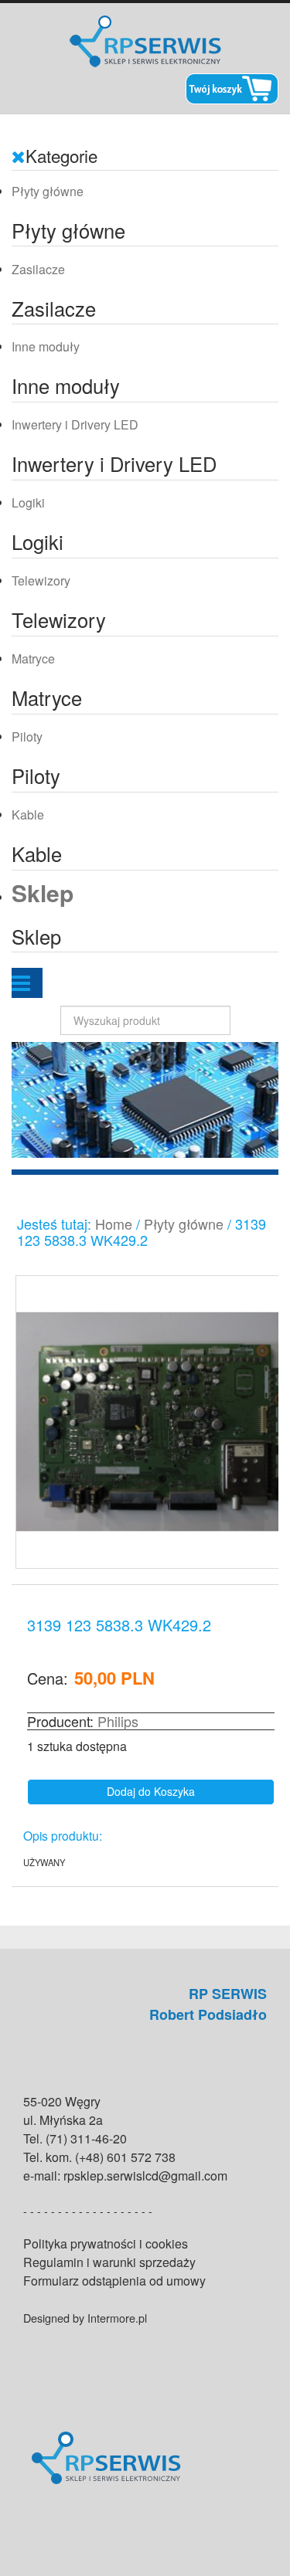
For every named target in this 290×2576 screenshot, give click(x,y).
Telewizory (41, 580)
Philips (118, 1721)
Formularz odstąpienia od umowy (114, 2281)
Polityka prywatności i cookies (106, 2243)
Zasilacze (38, 269)
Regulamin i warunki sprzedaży (109, 2262)
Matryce (33, 658)
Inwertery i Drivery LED (75, 424)
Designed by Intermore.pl (85, 2318)
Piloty (27, 736)
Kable (28, 815)
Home (114, 1224)
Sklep (43, 893)
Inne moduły (46, 346)
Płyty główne (48, 191)
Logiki (28, 502)
